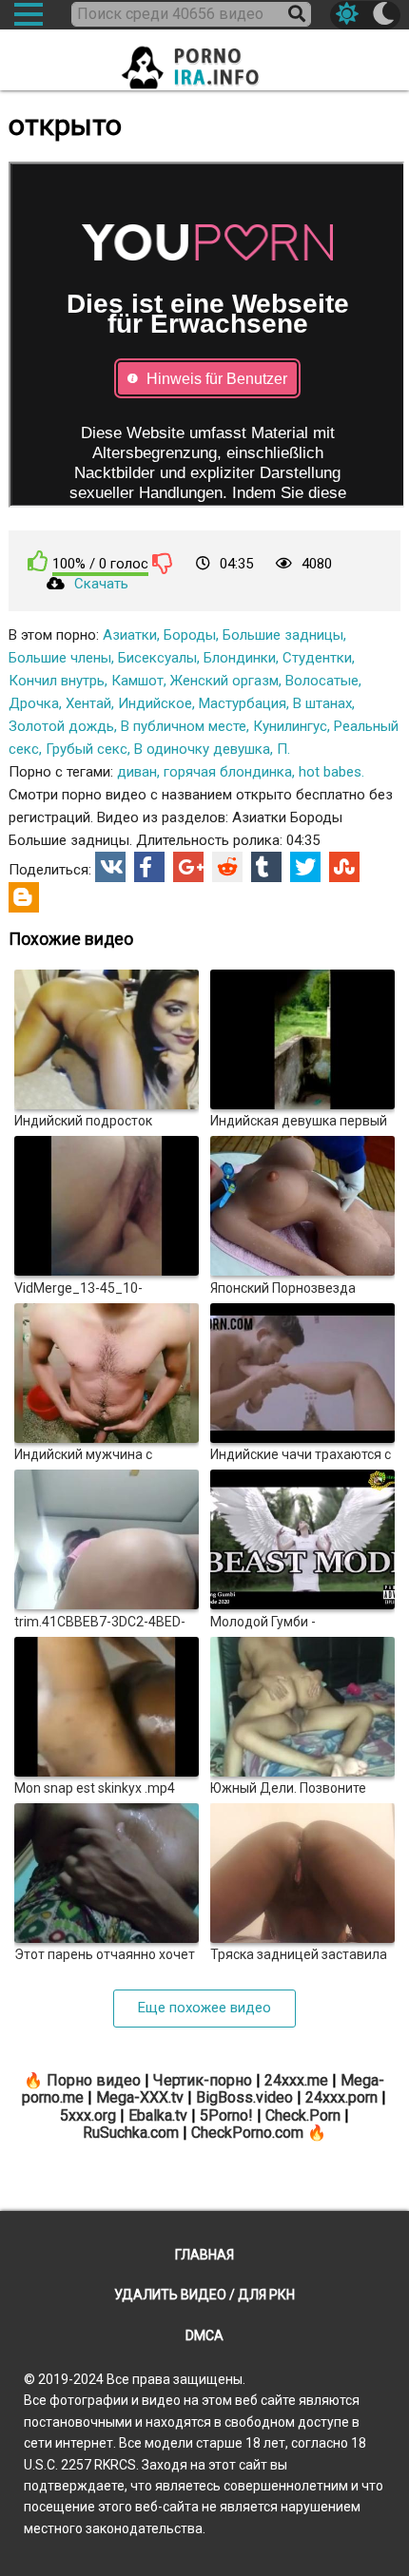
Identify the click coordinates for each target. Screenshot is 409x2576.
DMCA (204, 2336)
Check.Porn (303, 2115)
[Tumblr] (266, 867)
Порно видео (94, 2080)
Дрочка (34, 703)
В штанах (322, 703)
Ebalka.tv (158, 2115)
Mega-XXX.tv (140, 2097)
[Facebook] (149, 867)
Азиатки (130, 635)
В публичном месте (184, 726)
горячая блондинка (228, 772)
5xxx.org (88, 2115)
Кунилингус (290, 726)
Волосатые (322, 681)
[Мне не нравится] (163, 563)
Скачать (101, 584)
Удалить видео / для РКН (204, 2295)
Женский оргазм (224, 681)
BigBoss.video (244, 2097)
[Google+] (188, 867)
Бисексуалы (157, 658)
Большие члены (60, 658)
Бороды (190, 635)
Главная (204, 2255)
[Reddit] (227, 867)
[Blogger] (24, 897)
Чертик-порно (203, 2080)
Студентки (317, 658)
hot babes (330, 772)
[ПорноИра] (204, 62)
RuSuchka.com (131, 2133)
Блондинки (240, 658)
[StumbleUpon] (344, 867)
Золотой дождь (61, 726)
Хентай (88, 703)
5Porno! (226, 2115)
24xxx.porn (341, 2097)
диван (137, 772)
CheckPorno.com (247, 2133)
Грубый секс (87, 749)
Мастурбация (243, 703)
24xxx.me (296, 2080)
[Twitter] (305, 867)
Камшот (137, 681)
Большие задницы (283, 635)
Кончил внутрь (57, 681)
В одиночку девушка (202, 749)
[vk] (110, 867)
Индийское (155, 703)
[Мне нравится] (38, 561)
